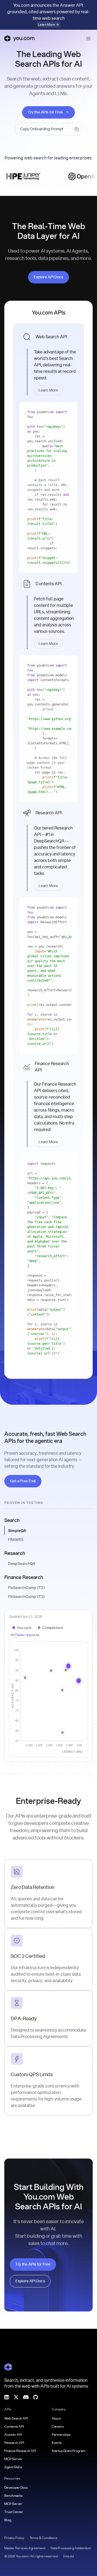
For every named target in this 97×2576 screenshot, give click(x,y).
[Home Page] (8, 2367)
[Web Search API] (48, 362)
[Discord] (26, 2397)
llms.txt (68, 2556)
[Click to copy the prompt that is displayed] (48, 129)
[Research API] (48, 848)
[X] (16, 2397)
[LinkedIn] (6, 2397)
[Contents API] (48, 613)
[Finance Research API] (48, 1102)
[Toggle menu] (88, 38)
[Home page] (19, 38)
